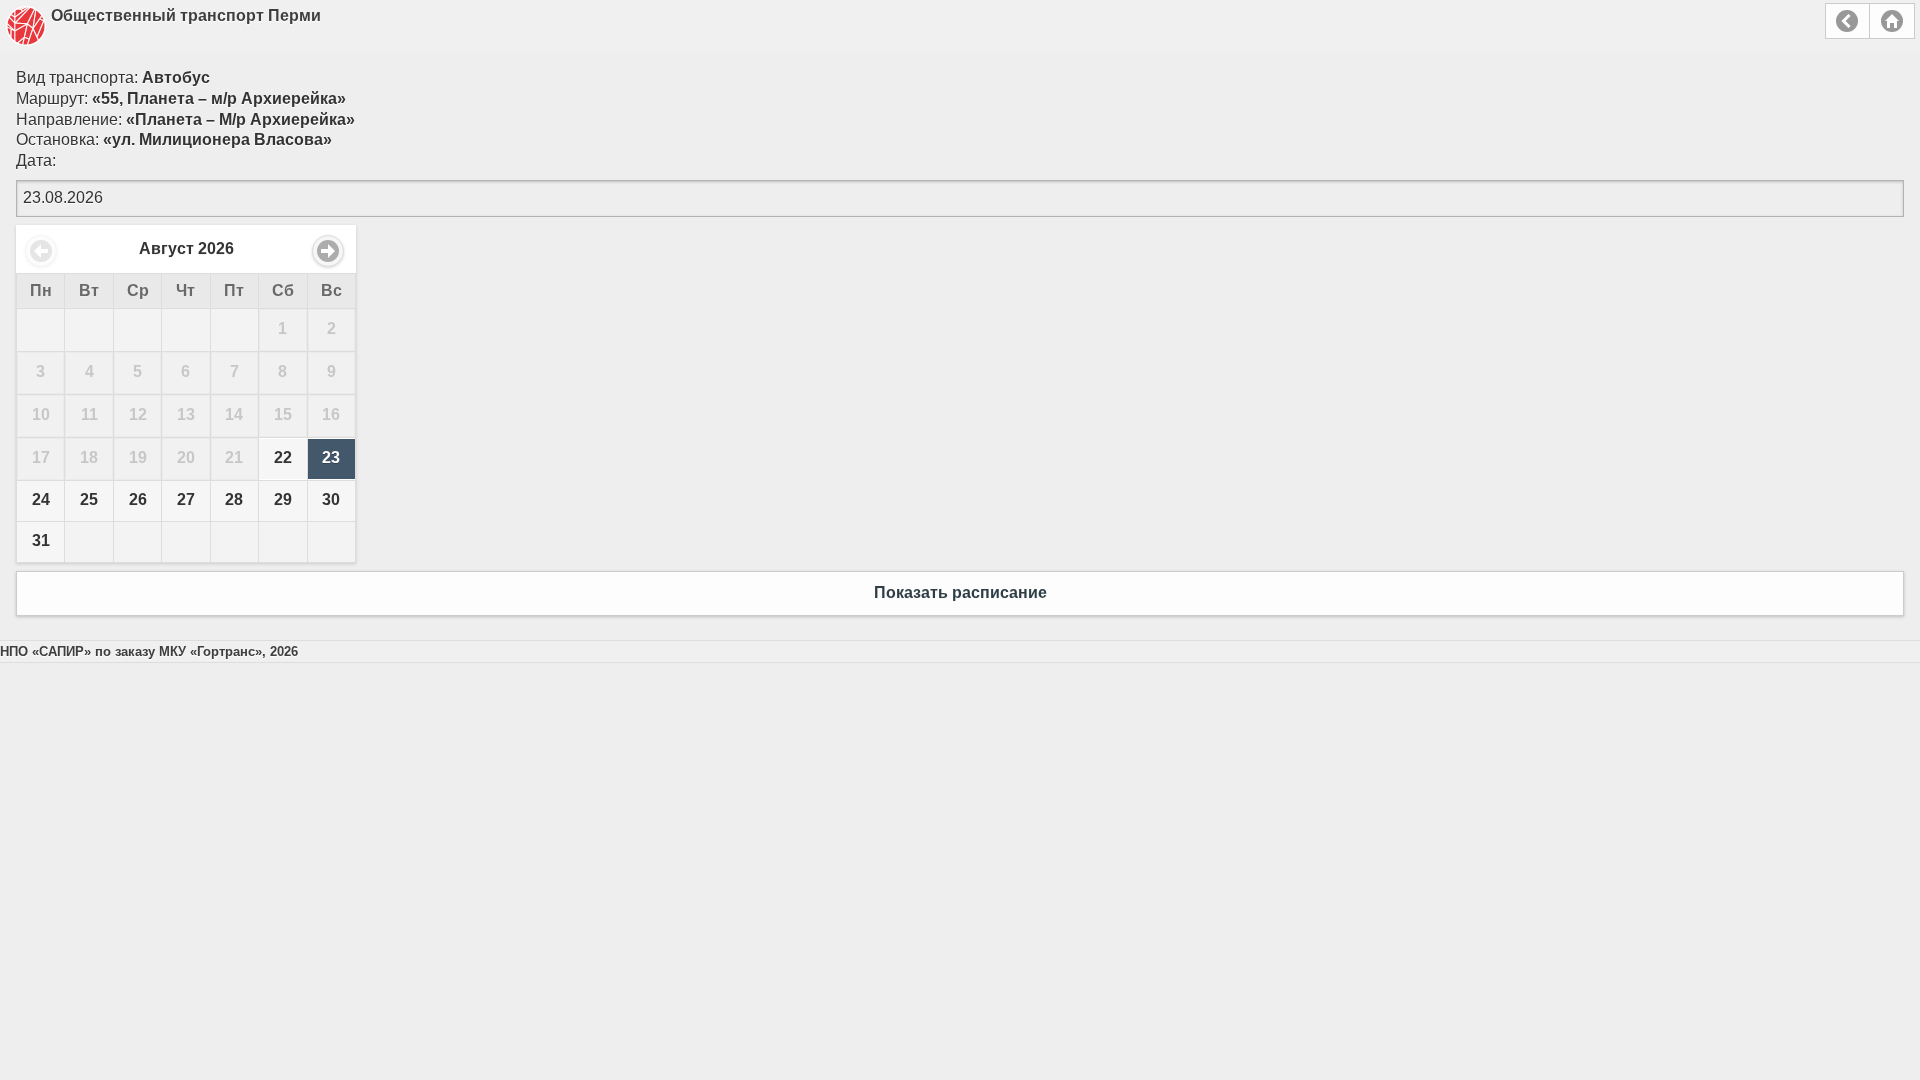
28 (234, 499)
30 (331, 499)
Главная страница (1892, 21)
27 (186, 499)
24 (41, 499)
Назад (1847, 21)
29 (283, 499)
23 (331, 457)
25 (89, 499)
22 (283, 457)
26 (138, 499)
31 (41, 540)
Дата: (36, 160)
